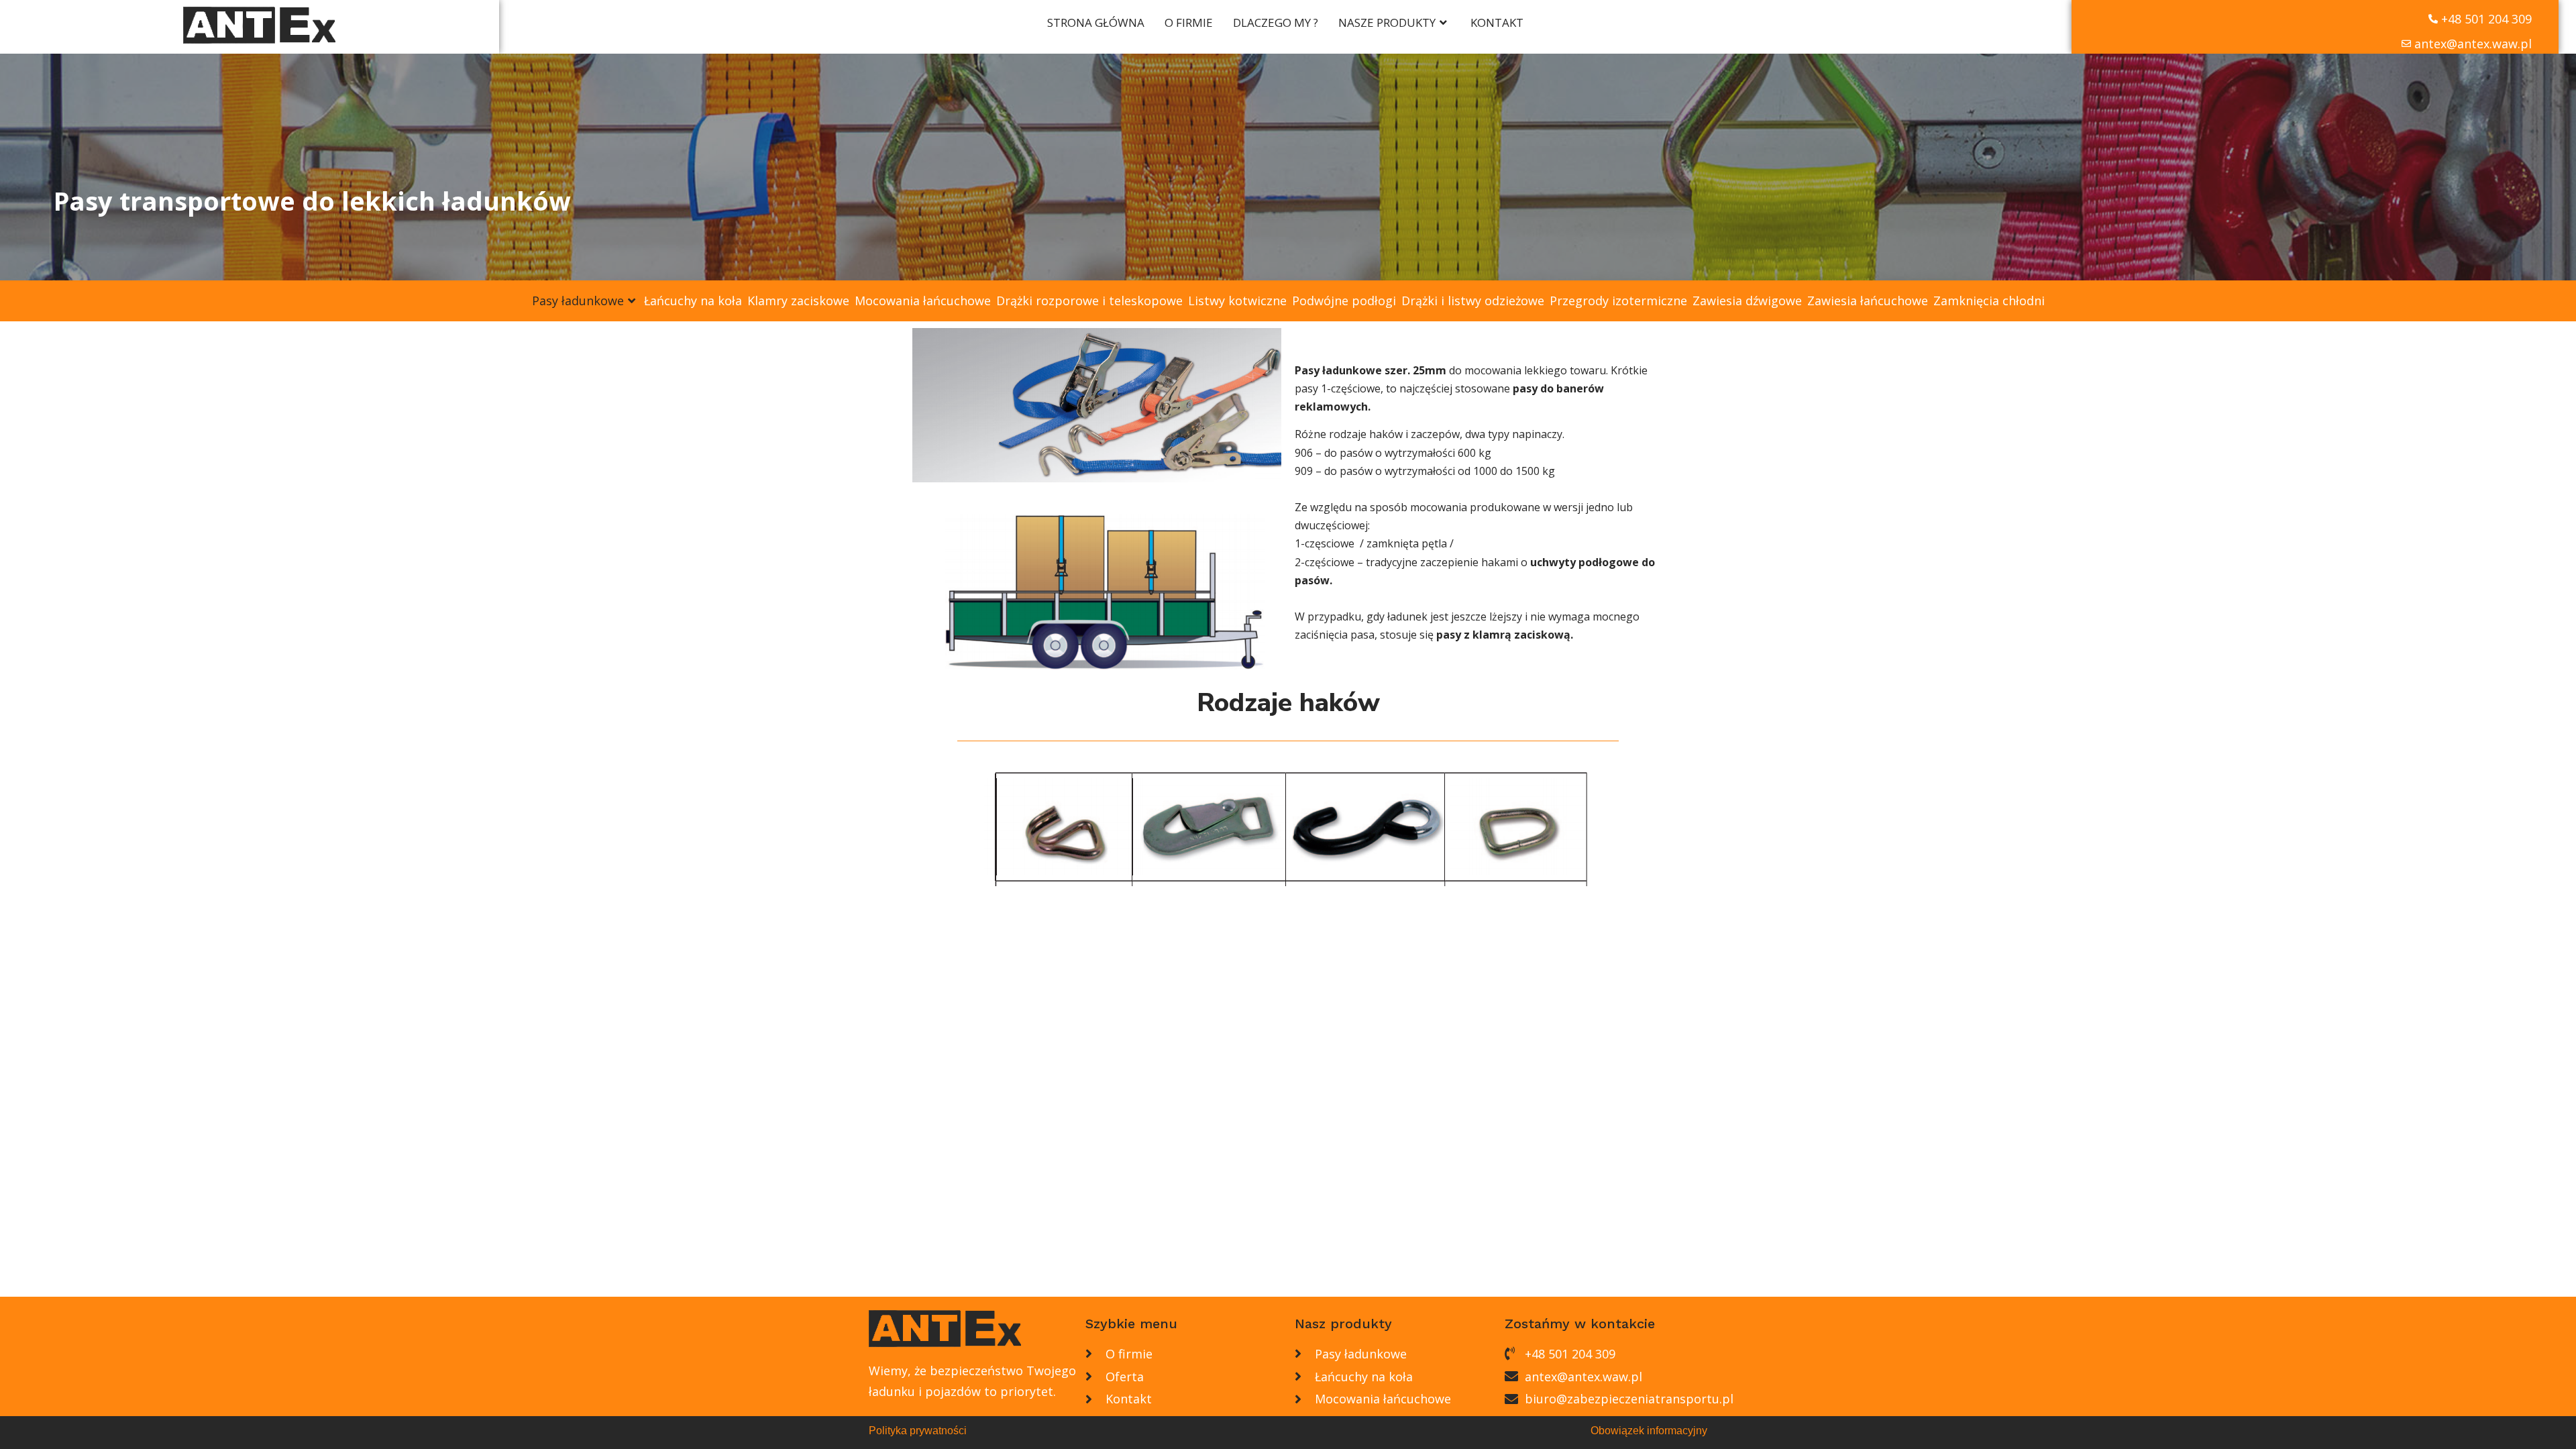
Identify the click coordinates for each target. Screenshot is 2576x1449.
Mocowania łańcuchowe (923, 301)
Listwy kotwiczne (1237, 301)
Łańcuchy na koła (693, 301)
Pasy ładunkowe (578, 301)
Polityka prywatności (918, 1431)
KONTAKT (1497, 22)
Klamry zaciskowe (798, 301)
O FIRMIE (1189, 22)
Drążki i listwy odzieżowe (1473, 301)
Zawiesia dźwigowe (1747, 301)
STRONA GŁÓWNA (1096, 22)
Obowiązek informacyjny (1649, 1431)
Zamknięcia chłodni (1989, 301)
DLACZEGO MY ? (1276, 22)
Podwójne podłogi (1344, 301)
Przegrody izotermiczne (1618, 301)
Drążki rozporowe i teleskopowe (1089, 301)
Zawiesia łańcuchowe (1868, 301)
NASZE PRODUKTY (1387, 22)
